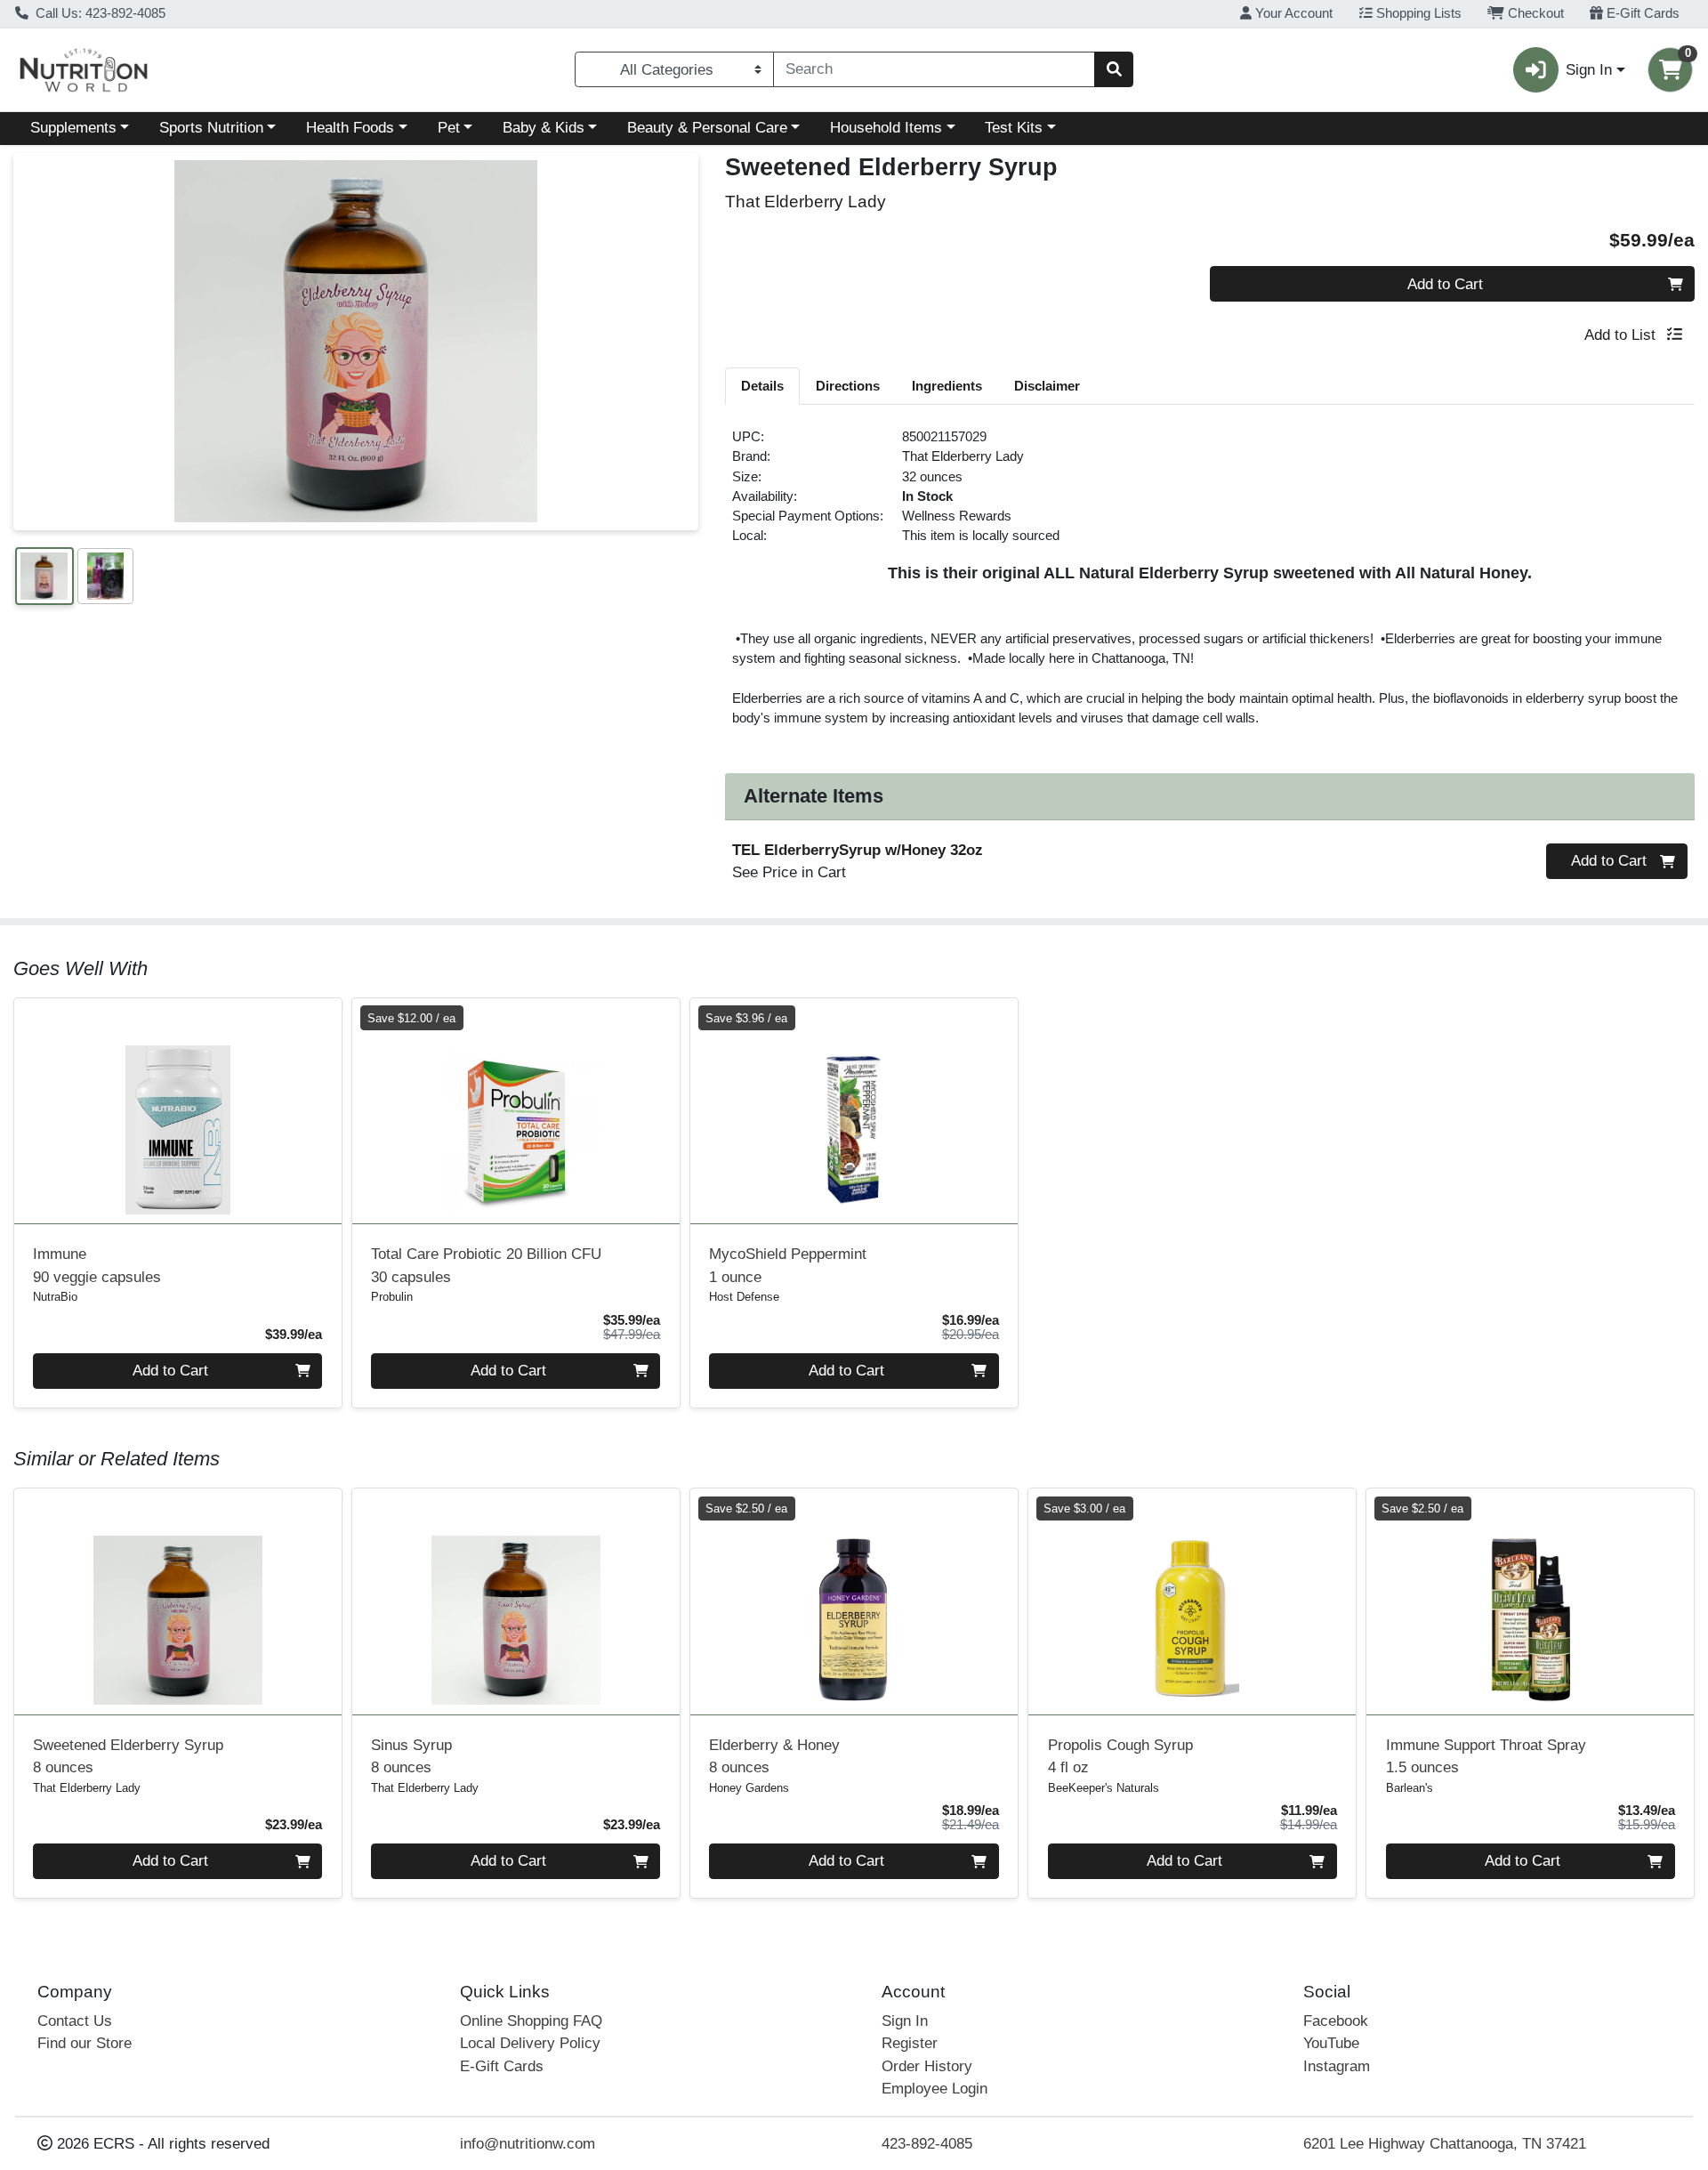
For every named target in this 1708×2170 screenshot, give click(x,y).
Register (910, 2043)
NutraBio (55, 1297)
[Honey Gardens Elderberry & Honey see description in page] (854, 1601)
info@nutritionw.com (528, 2144)
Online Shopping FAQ (531, 2021)
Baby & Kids (544, 128)
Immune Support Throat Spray (1486, 1756)
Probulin (392, 1297)
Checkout (1534, 13)
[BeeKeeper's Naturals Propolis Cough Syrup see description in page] (1192, 1601)
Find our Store (85, 2043)
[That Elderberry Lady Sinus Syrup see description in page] (516, 1601)
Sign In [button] (1589, 70)
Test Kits (1014, 128)
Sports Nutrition (211, 128)
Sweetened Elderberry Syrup (128, 1756)
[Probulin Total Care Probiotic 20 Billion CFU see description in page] (516, 1110)
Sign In (905, 2021)
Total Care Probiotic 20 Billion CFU (486, 1265)
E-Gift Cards (1641, 13)
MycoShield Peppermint (788, 1265)
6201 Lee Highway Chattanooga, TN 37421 (1445, 2144)
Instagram (1337, 2066)
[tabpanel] (1210, 585)
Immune (97, 1265)
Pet (449, 128)
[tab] (762, 385)
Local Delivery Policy (530, 2043)
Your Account (1292, 13)
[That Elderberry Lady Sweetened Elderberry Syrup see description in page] (178, 1601)
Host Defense (744, 1297)
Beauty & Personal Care (707, 128)
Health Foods (350, 128)
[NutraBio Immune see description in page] (178, 1110)
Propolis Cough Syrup (1120, 1756)
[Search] (1114, 69)
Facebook (1336, 2021)
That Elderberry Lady (963, 456)
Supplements (73, 128)
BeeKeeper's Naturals (1104, 1788)
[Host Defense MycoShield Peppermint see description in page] (854, 1110)
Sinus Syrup (411, 1756)
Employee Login (935, 2089)
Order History (927, 2066)
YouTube (1331, 2043)
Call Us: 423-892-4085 (99, 13)
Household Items (886, 128)
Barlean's (1410, 1788)
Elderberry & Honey (774, 1756)
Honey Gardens (749, 1788)
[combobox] (934, 69)
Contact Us (75, 2021)
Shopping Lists (1417, 13)
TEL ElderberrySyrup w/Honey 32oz (858, 850)
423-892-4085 (927, 2144)
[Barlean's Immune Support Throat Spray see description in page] (1530, 1601)
